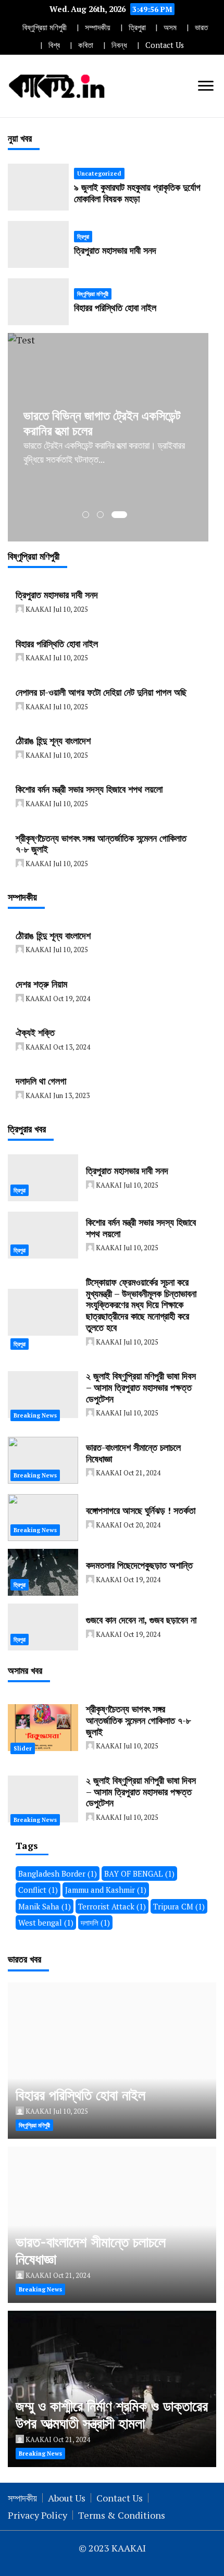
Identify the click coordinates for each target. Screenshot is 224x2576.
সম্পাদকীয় (98, 27)
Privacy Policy (38, 2515)
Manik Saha (45, 1906)
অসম (170, 27)
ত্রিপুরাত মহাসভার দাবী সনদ (115, 250)
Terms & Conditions (122, 2515)
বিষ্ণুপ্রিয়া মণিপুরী (45, 27)
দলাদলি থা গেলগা (41, 1081)
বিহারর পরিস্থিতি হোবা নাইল (115, 307)
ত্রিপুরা (137, 27)
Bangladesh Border (58, 1874)
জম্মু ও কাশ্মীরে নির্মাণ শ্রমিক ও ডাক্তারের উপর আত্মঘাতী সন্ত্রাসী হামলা (112, 2415)
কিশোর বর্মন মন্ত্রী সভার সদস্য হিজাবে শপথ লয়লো (89, 789)
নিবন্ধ (119, 45)
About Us (67, 2498)
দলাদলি (95, 1922)
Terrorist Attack (112, 1906)
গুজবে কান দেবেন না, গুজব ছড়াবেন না (141, 1620)
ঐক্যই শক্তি (35, 1032)
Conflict (38, 1890)
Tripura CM (179, 1906)
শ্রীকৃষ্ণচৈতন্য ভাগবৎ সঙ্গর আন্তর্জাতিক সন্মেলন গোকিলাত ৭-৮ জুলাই (101, 844)
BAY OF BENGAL (139, 1874)
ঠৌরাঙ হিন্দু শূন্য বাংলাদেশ (53, 741)
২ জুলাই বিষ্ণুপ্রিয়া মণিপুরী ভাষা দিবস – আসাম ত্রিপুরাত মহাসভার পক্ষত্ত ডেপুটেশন (141, 1387)
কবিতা (86, 45)
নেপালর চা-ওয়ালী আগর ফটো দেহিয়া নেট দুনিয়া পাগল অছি (101, 692)
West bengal (46, 1922)
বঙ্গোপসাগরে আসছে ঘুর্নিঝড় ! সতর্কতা (141, 1510)
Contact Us (165, 45)
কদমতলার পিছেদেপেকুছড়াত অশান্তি (139, 1565)
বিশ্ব (54, 45)
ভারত (201, 27)
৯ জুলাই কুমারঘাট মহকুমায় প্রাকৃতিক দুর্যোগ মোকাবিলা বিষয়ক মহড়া (137, 193)
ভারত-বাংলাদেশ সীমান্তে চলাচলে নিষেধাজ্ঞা (133, 1453)
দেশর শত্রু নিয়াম (41, 984)
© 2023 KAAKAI (112, 2548)
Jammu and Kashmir (106, 1890)
